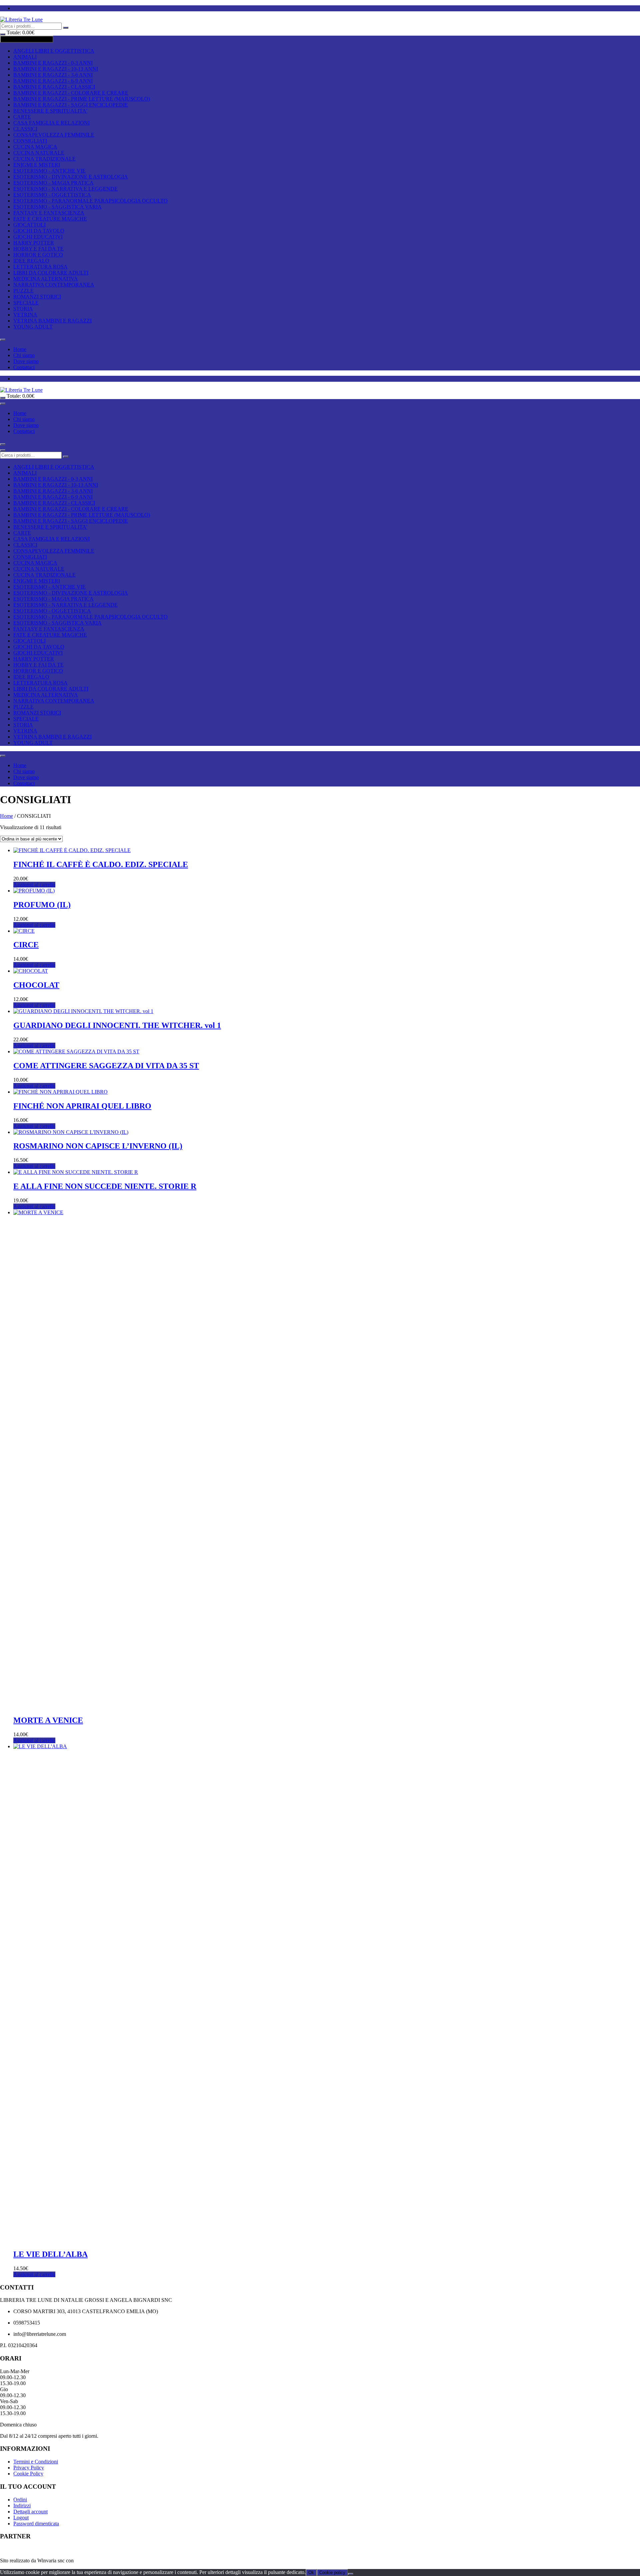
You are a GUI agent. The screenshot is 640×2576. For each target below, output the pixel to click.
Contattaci (24, 367)
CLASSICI (25, 129)
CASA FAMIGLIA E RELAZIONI (51, 123)
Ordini (20, 2500)
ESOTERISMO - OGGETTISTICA (52, 195)
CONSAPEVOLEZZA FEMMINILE (54, 135)
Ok (311, 2573)
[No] (351, 2574)
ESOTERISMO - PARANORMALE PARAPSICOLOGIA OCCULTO (90, 201)
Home (20, 349)
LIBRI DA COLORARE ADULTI (51, 273)
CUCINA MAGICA (35, 147)
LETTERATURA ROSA (40, 267)
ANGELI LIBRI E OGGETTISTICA (54, 51)
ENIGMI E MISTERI (37, 165)
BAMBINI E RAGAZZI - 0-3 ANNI (53, 63)
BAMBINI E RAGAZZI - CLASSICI (54, 87)
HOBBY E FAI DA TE (38, 249)
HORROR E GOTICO (38, 255)
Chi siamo (24, 355)
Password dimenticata (36, 2524)
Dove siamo (26, 361)
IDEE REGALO (31, 261)
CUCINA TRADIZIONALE (44, 159)
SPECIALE (26, 303)
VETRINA (25, 315)
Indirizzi (22, 2506)
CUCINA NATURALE (39, 153)
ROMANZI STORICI (37, 297)
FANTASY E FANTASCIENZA (49, 213)
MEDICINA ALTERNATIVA (46, 279)
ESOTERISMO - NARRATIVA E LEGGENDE (65, 189)
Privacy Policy (29, 2468)
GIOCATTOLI (29, 225)
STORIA (23, 309)
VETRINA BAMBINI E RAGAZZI (52, 321)
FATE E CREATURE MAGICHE (50, 219)
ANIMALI (25, 57)
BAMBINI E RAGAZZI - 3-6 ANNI (53, 75)
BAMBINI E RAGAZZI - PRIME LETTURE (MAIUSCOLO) (82, 99)
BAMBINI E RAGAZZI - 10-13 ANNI (56, 69)
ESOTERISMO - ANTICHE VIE (49, 171)
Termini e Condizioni (36, 2462)
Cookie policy (332, 2573)
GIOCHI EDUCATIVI (38, 237)
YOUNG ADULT (33, 327)
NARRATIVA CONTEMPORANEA (54, 285)
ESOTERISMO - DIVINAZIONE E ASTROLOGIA (71, 177)
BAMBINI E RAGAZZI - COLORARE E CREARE (71, 93)
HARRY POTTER (34, 243)
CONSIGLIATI (30, 141)
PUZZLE (23, 291)
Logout (21, 2518)
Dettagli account (30, 2512)
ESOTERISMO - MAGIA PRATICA (53, 183)
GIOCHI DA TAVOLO (39, 231)
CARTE (22, 117)
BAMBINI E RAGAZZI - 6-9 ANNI (53, 81)
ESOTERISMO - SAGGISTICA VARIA (57, 207)
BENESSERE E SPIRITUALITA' (50, 111)
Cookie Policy (28, 2474)
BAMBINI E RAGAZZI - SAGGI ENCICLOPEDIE (71, 105)
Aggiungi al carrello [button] (34, 885)
